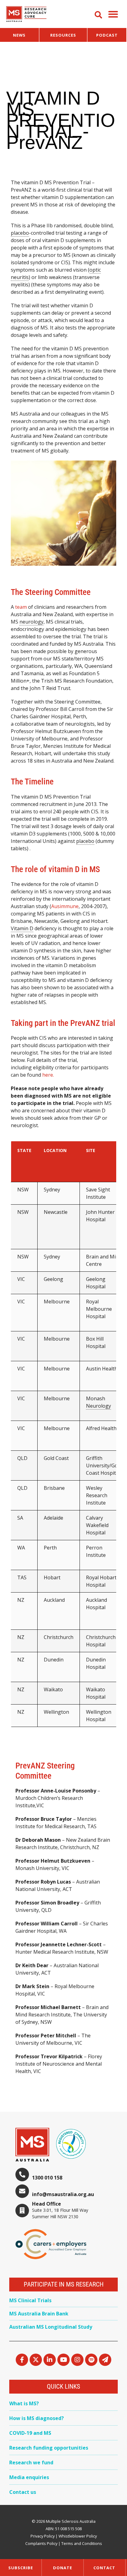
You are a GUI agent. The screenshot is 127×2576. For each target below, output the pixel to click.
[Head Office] (22, 2211)
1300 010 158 (47, 2178)
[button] (113, 14)
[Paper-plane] (105, 2360)
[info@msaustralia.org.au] (22, 2191)
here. (48, 1075)
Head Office (47, 2204)
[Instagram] (77, 2360)
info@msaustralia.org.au (63, 2194)
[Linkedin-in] (50, 2360)
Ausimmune (65, 906)
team (21, 607)
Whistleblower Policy (78, 2536)
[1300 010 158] (22, 2175)
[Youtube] (63, 2360)
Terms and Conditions (82, 2543)
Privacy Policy (43, 2536)
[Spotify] (91, 2360)
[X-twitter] (36, 2360)
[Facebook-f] (22, 2360)
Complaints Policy (41, 2543)
